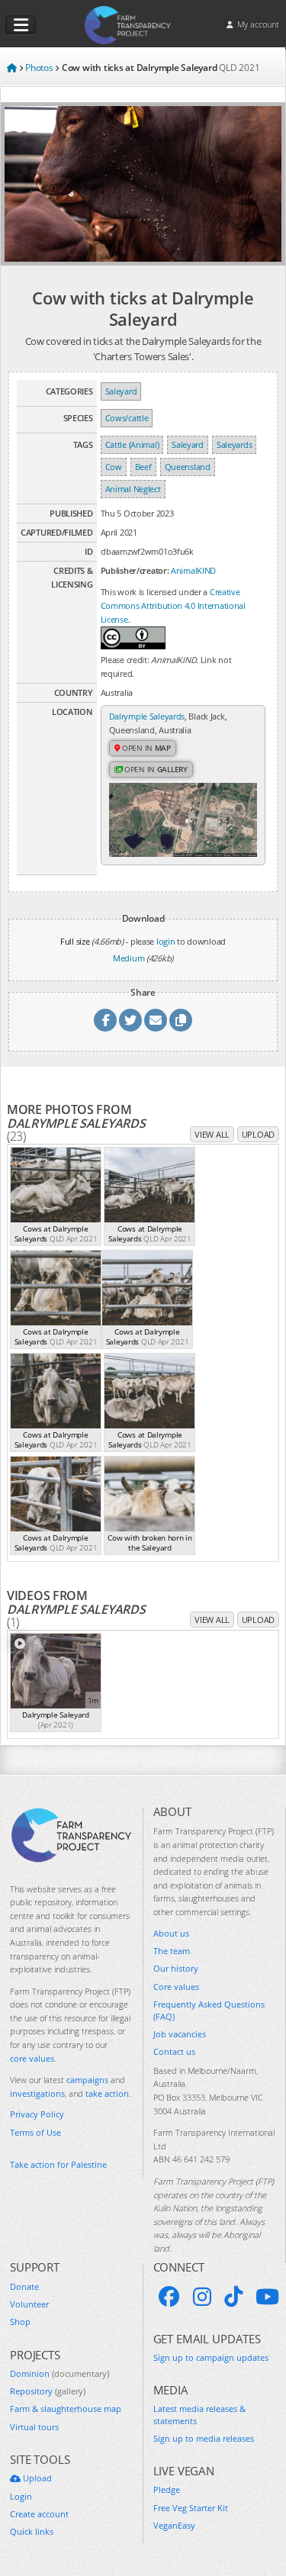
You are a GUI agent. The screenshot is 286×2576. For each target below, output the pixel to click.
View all (212, 1134)
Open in (145, 748)
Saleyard (121, 391)
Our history (176, 1968)
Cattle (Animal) (132, 444)
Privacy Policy (37, 2114)
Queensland (188, 467)
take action (107, 2093)
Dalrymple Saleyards (147, 716)
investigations (37, 2093)
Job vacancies (180, 2034)
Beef (143, 467)
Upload (258, 1134)
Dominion (59, 2373)
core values (32, 2058)
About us (171, 1933)
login (166, 941)
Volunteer (29, 2304)
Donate (24, 2286)
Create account (39, 2514)
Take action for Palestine (58, 2164)
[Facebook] (169, 2297)
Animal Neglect (133, 489)
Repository (48, 2391)
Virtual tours (34, 2427)
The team (172, 1951)
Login (21, 2496)
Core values (176, 1987)
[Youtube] (267, 2297)
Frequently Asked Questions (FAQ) (209, 2010)
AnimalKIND (193, 570)
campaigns (87, 2080)
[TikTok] (233, 2297)
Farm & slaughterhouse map (66, 2409)
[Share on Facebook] (105, 1020)
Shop (20, 2322)
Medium (129, 958)
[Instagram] (202, 2297)
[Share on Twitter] (130, 1020)
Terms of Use (35, 2132)
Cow (114, 467)
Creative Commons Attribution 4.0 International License (173, 605)
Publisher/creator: (135, 570)
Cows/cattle (127, 418)
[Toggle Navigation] (21, 25)
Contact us (174, 2051)
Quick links (32, 2531)
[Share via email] (156, 1020)
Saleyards (234, 444)
